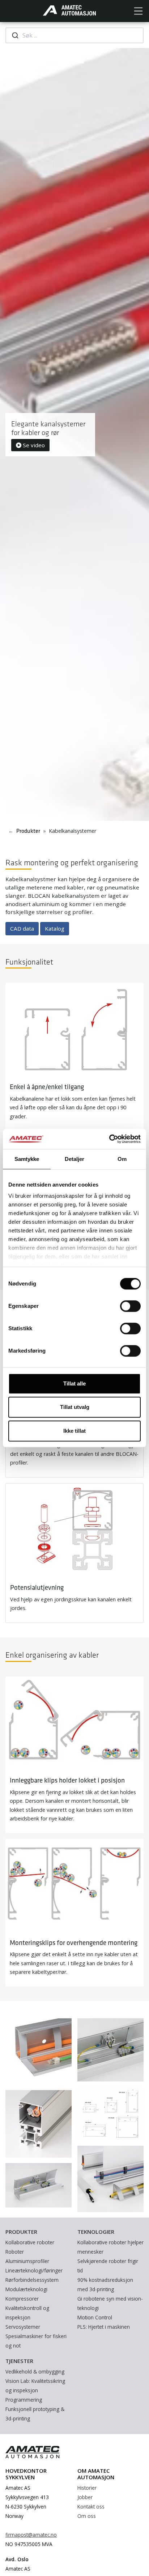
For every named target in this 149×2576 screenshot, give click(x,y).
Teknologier (96, 2232)
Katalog (55, 928)
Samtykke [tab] (27, 1159)
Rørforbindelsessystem (32, 2280)
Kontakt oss (91, 2507)
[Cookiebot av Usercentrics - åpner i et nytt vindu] (109, 1139)
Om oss (87, 2516)
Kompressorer (22, 2299)
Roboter (15, 2252)
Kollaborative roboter (30, 2242)
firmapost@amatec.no (31, 2535)
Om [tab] (122, 1159)
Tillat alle (74, 1383)
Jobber (85, 2497)
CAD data (22, 928)
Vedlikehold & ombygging (35, 2372)
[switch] (130, 1306)
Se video (33, 445)
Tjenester (19, 2361)
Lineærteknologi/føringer (34, 2270)
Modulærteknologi (26, 2289)
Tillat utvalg (75, 1407)
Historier (87, 2488)
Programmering (24, 2400)
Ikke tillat (74, 1431)
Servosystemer (23, 2327)
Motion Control (95, 2317)
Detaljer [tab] (75, 1159)
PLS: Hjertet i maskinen (104, 2327)
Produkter (28, 831)
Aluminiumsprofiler (27, 2261)
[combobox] (74, 35)
